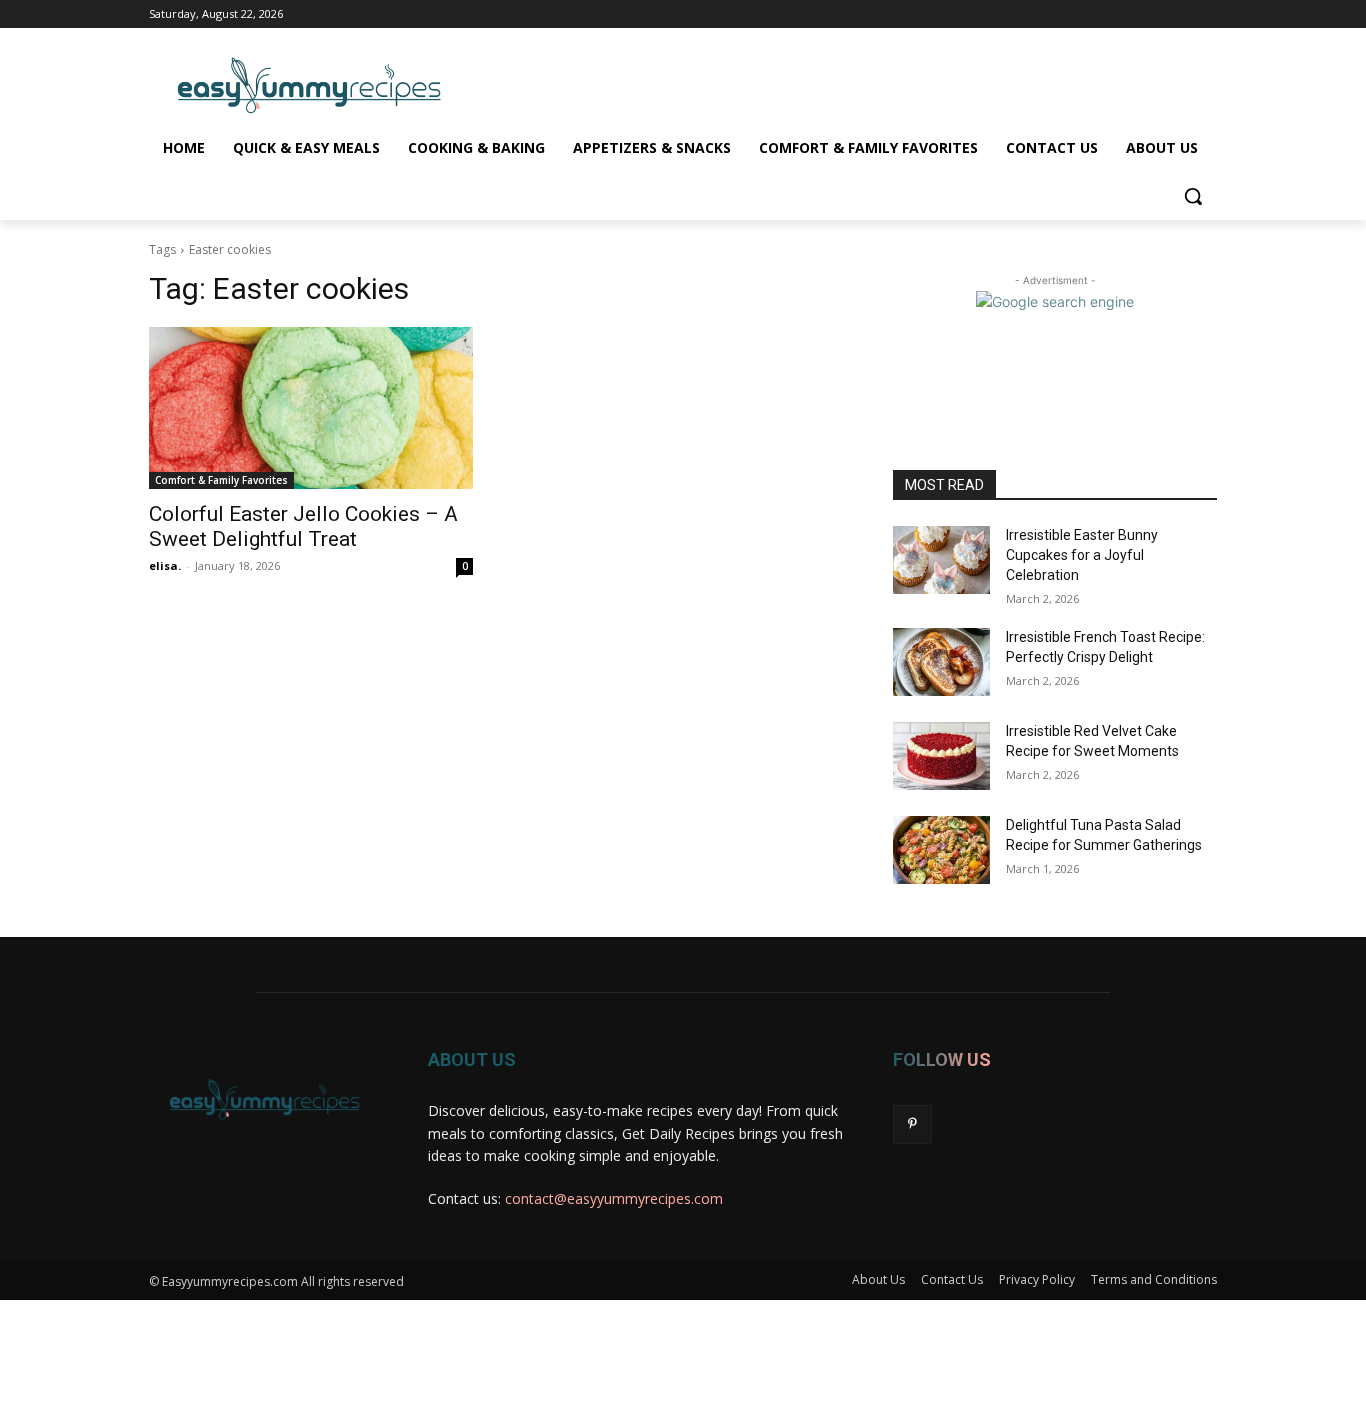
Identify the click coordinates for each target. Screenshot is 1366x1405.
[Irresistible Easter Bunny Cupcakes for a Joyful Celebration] (941, 560)
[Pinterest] (912, 1124)
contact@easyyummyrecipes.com (614, 1198)
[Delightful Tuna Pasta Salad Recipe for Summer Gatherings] (941, 850)
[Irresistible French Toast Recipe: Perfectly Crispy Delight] (941, 662)
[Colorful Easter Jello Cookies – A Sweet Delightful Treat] (311, 408)
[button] (1193, 196)
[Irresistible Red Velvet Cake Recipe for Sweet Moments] (941, 756)
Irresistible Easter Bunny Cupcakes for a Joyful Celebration (1082, 554)
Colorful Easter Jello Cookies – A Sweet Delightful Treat (303, 526)
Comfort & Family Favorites (221, 480)
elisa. (165, 565)
